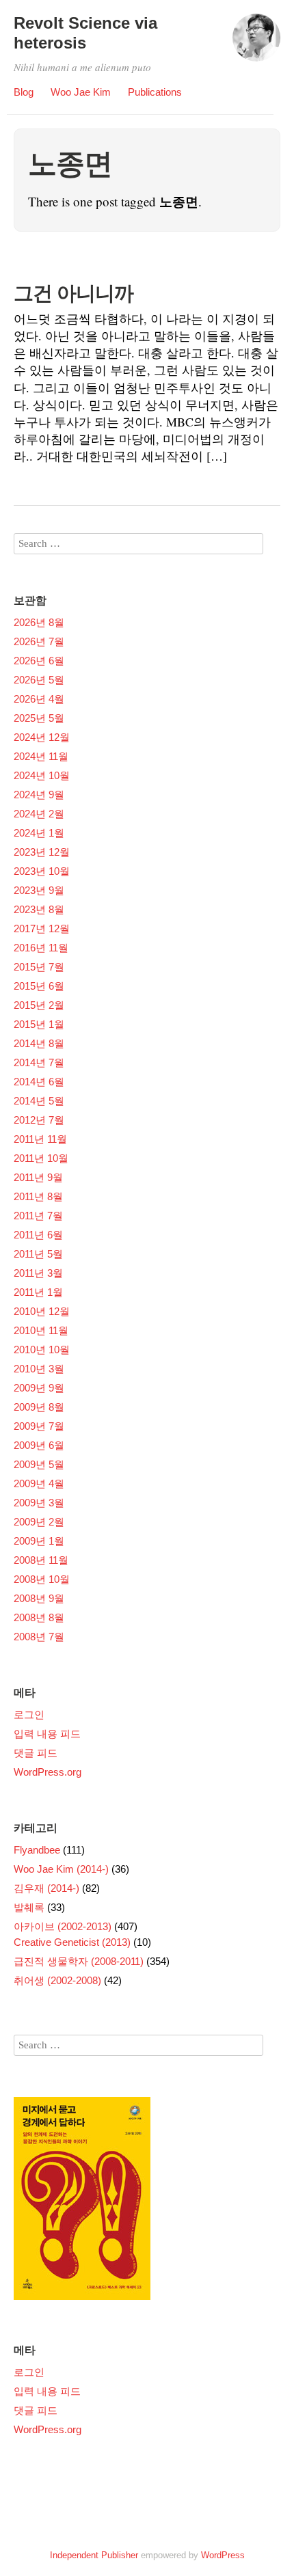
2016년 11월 (41, 948)
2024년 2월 (39, 814)
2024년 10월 (42, 775)
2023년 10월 (42, 871)
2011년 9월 (38, 1177)
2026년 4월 (39, 699)
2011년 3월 (38, 1273)
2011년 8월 (38, 1196)
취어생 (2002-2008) (57, 1980)
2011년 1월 (38, 1292)
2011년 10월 (41, 1158)
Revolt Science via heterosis (85, 33)
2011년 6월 (38, 1235)
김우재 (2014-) (46, 1888)
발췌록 (29, 1907)
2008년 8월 (39, 1617)
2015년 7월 (39, 967)
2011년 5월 (38, 1254)
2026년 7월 (39, 641)
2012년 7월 (39, 1120)
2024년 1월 (39, 833)
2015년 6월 (39, 986)
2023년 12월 (42, 852)
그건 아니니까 (73, 293)
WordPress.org (48, 1772)
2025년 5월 (39, 718)
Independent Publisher (94, 2555)
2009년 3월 (39, 1503)
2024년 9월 (39, 795)
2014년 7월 (39, 1062)
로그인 (29, 1714)
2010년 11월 (41, 1330)
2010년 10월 (42, 1350)
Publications (155, 92)
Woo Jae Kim (81, 92)
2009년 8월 (39, 1407)
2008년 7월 (39, 1637)
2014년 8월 (39, 1043)
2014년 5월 (39, 1101)
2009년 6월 (39, 1445)
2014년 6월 (39, 1082)
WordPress (223, 2555)
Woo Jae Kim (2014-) (61, 1869)
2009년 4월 (39, 1483)
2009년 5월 (39, 1464)
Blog (24, 92)
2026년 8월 (39, 622)
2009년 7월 (39, 1426)
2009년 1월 (39, 1541)
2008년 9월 (39, 1598)
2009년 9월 (39, 1388)
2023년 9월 (39, 890)
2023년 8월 (39, 909)
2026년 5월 (39, 680)
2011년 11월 (40, 1139)
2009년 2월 (39, 1522)
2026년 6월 (39, 661)
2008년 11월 (41, 1560)
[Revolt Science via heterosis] (256, 44)
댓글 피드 (36, 1753)
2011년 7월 (38, 1216)
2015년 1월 (39, 1024)
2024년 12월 (42, 737)
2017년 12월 (42, 928)
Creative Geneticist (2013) (72, 1942)
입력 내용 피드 (47, 1734)
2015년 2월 (39, 1005)
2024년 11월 (41, 756)
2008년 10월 (42, 1579)
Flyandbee (37, 1850)
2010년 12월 (42, 1311)
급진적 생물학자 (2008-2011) (79, 1961)
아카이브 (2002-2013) (63, 1926)
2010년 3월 (39, 1369)
